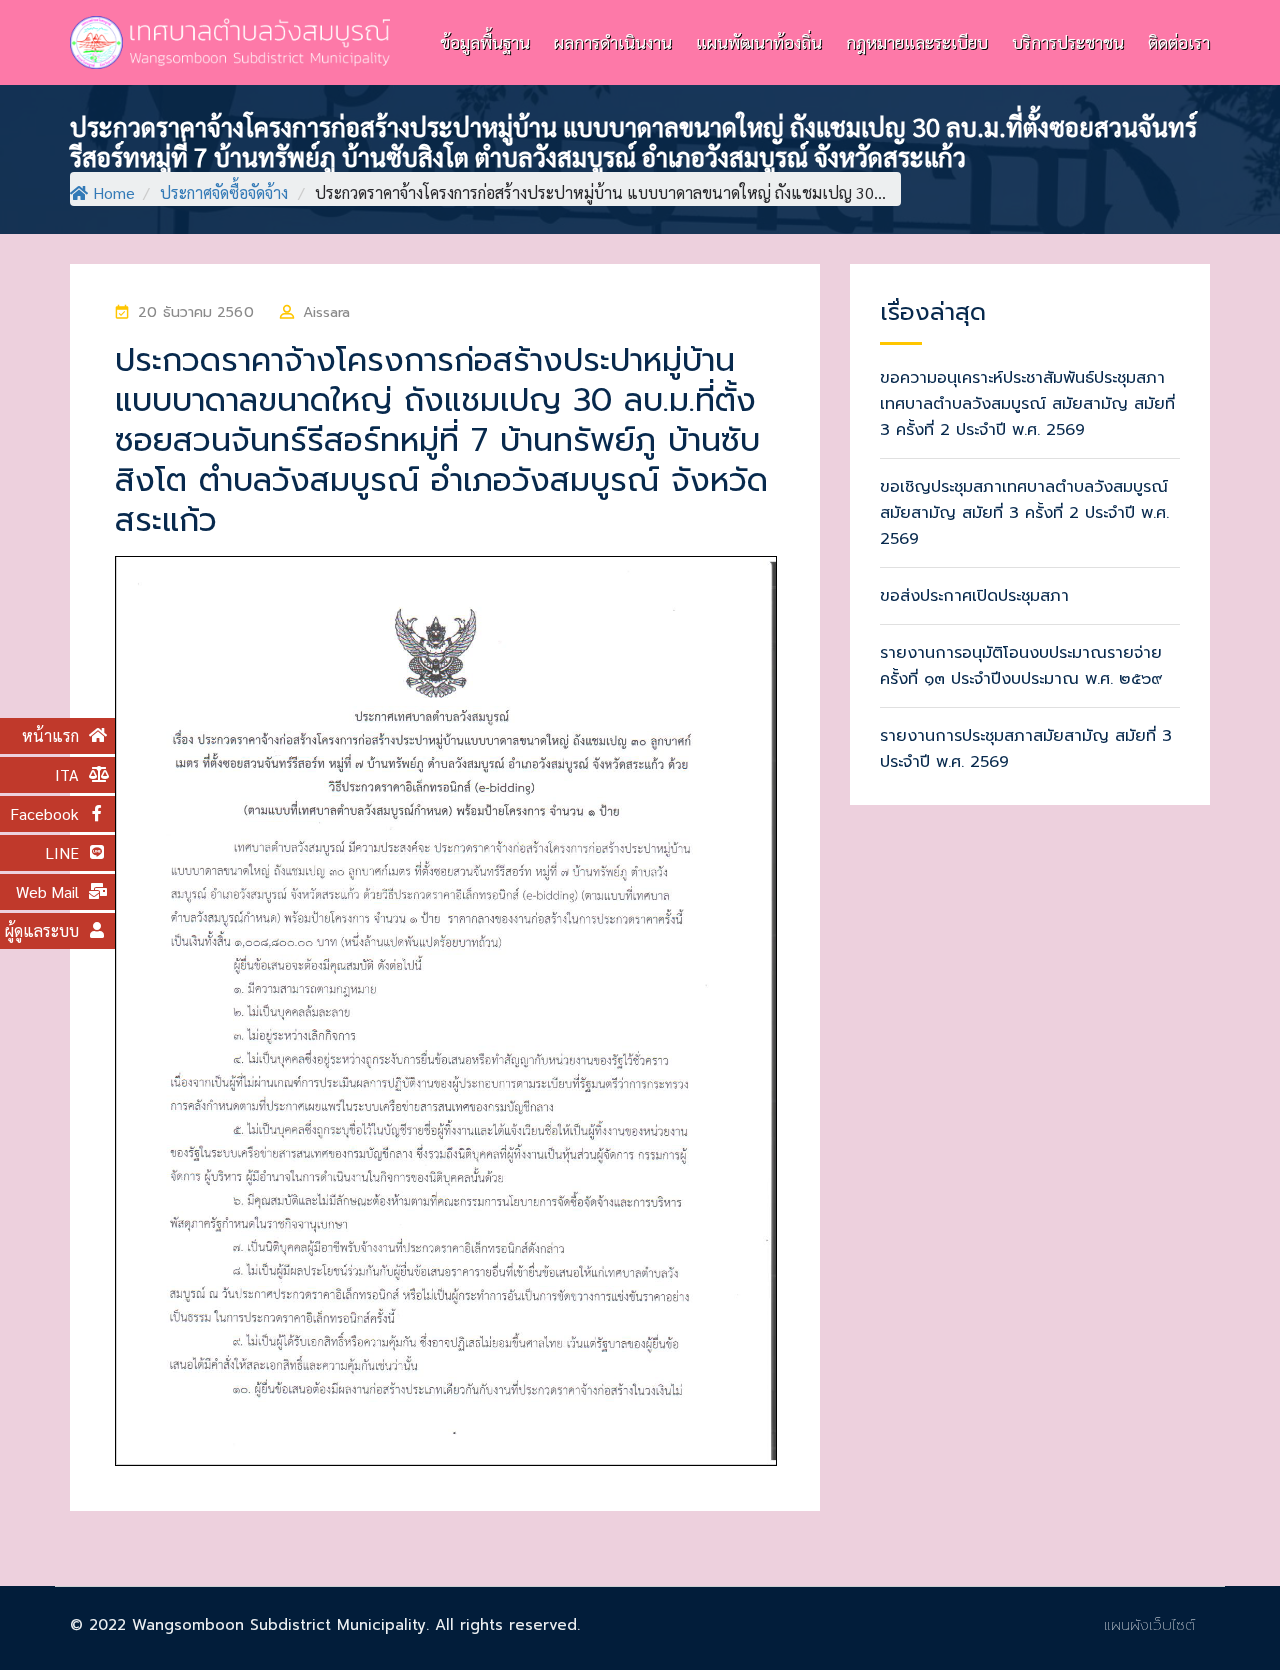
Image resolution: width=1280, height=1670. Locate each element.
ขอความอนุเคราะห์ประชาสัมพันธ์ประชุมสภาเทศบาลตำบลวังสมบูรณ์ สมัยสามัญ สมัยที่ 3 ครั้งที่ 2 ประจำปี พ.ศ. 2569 (1027, 404)
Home (114, 192)
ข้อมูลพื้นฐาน (485, 42)
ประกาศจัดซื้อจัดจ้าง (224, 192)
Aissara (327, 312)
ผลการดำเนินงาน (613, 42)
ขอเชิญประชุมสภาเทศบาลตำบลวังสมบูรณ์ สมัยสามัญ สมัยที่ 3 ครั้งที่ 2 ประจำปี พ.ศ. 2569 (1024, 513)
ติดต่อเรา (1179, 42)
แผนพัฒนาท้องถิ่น (759, 42)
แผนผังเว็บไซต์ (1149, 1625)
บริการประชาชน (1068, 42)
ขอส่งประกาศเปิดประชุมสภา (974, 596)
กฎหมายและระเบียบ (917, 42)
